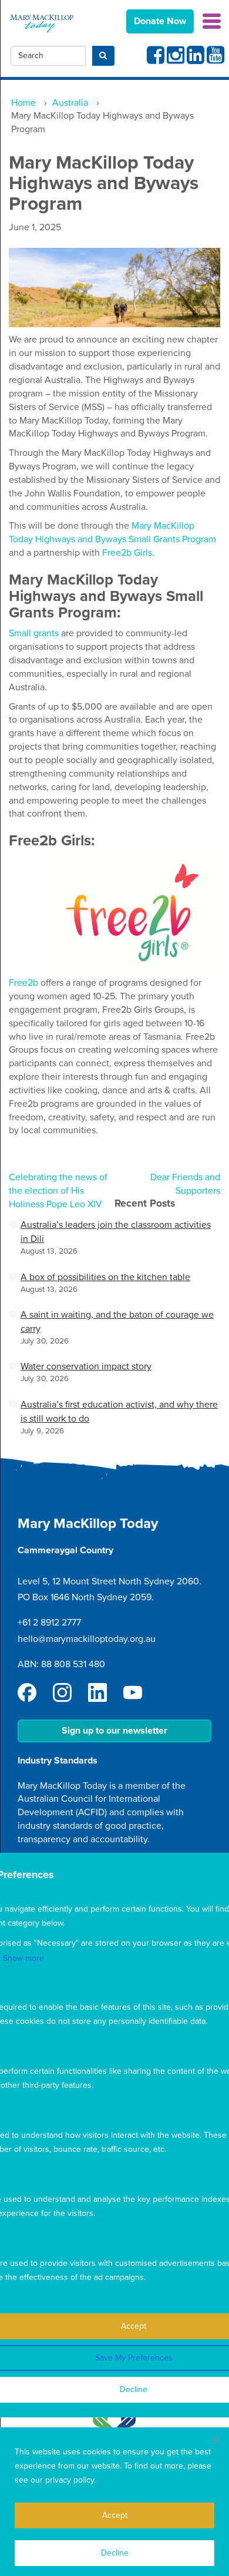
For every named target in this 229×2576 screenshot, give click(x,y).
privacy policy (70, 2480)
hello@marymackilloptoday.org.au (87, 1639)
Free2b (23, 983)
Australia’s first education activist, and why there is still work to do (119, 1412)
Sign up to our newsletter (114, 1731)
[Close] (216, 2440)
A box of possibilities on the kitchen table (105, 1277)
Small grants (34, 633)
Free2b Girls (127, 553)
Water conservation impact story (86, 1366)
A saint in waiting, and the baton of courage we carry (117, 1322)
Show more (23, 1958)
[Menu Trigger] (212, 20)
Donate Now (160, 21)
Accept (115, 2515)
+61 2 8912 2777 (49, 1623)
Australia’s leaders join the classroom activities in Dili (116, 1232)
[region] (114, 2502)
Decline (115, 2553)
